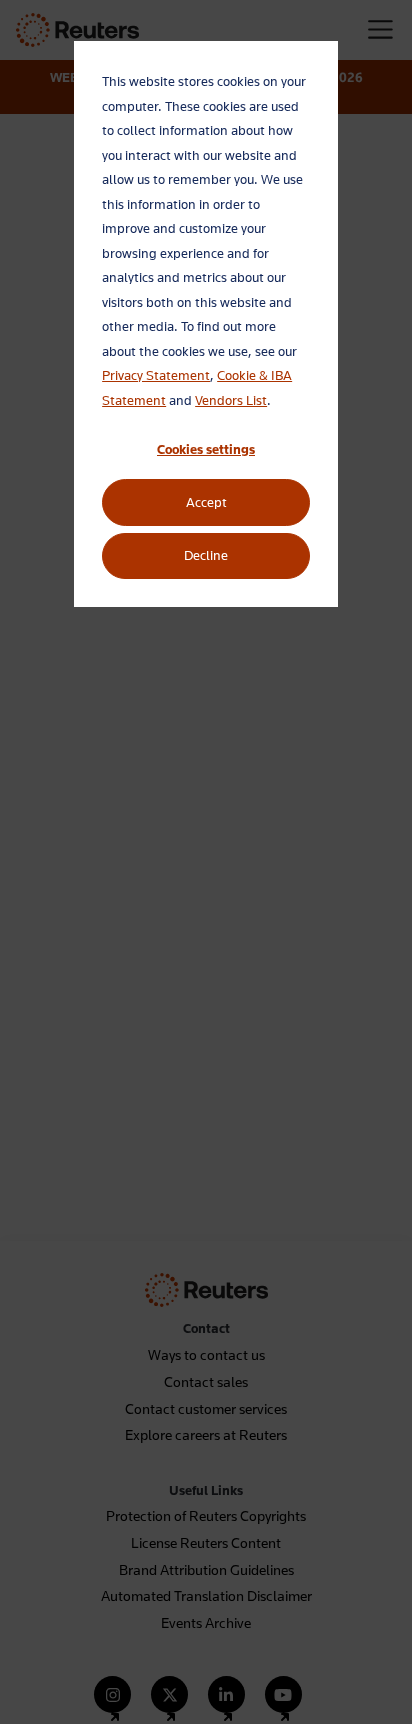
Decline (206, 555)
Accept (206, 502)
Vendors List (231, 400)
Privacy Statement (156, 375)
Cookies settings (206, 449)
